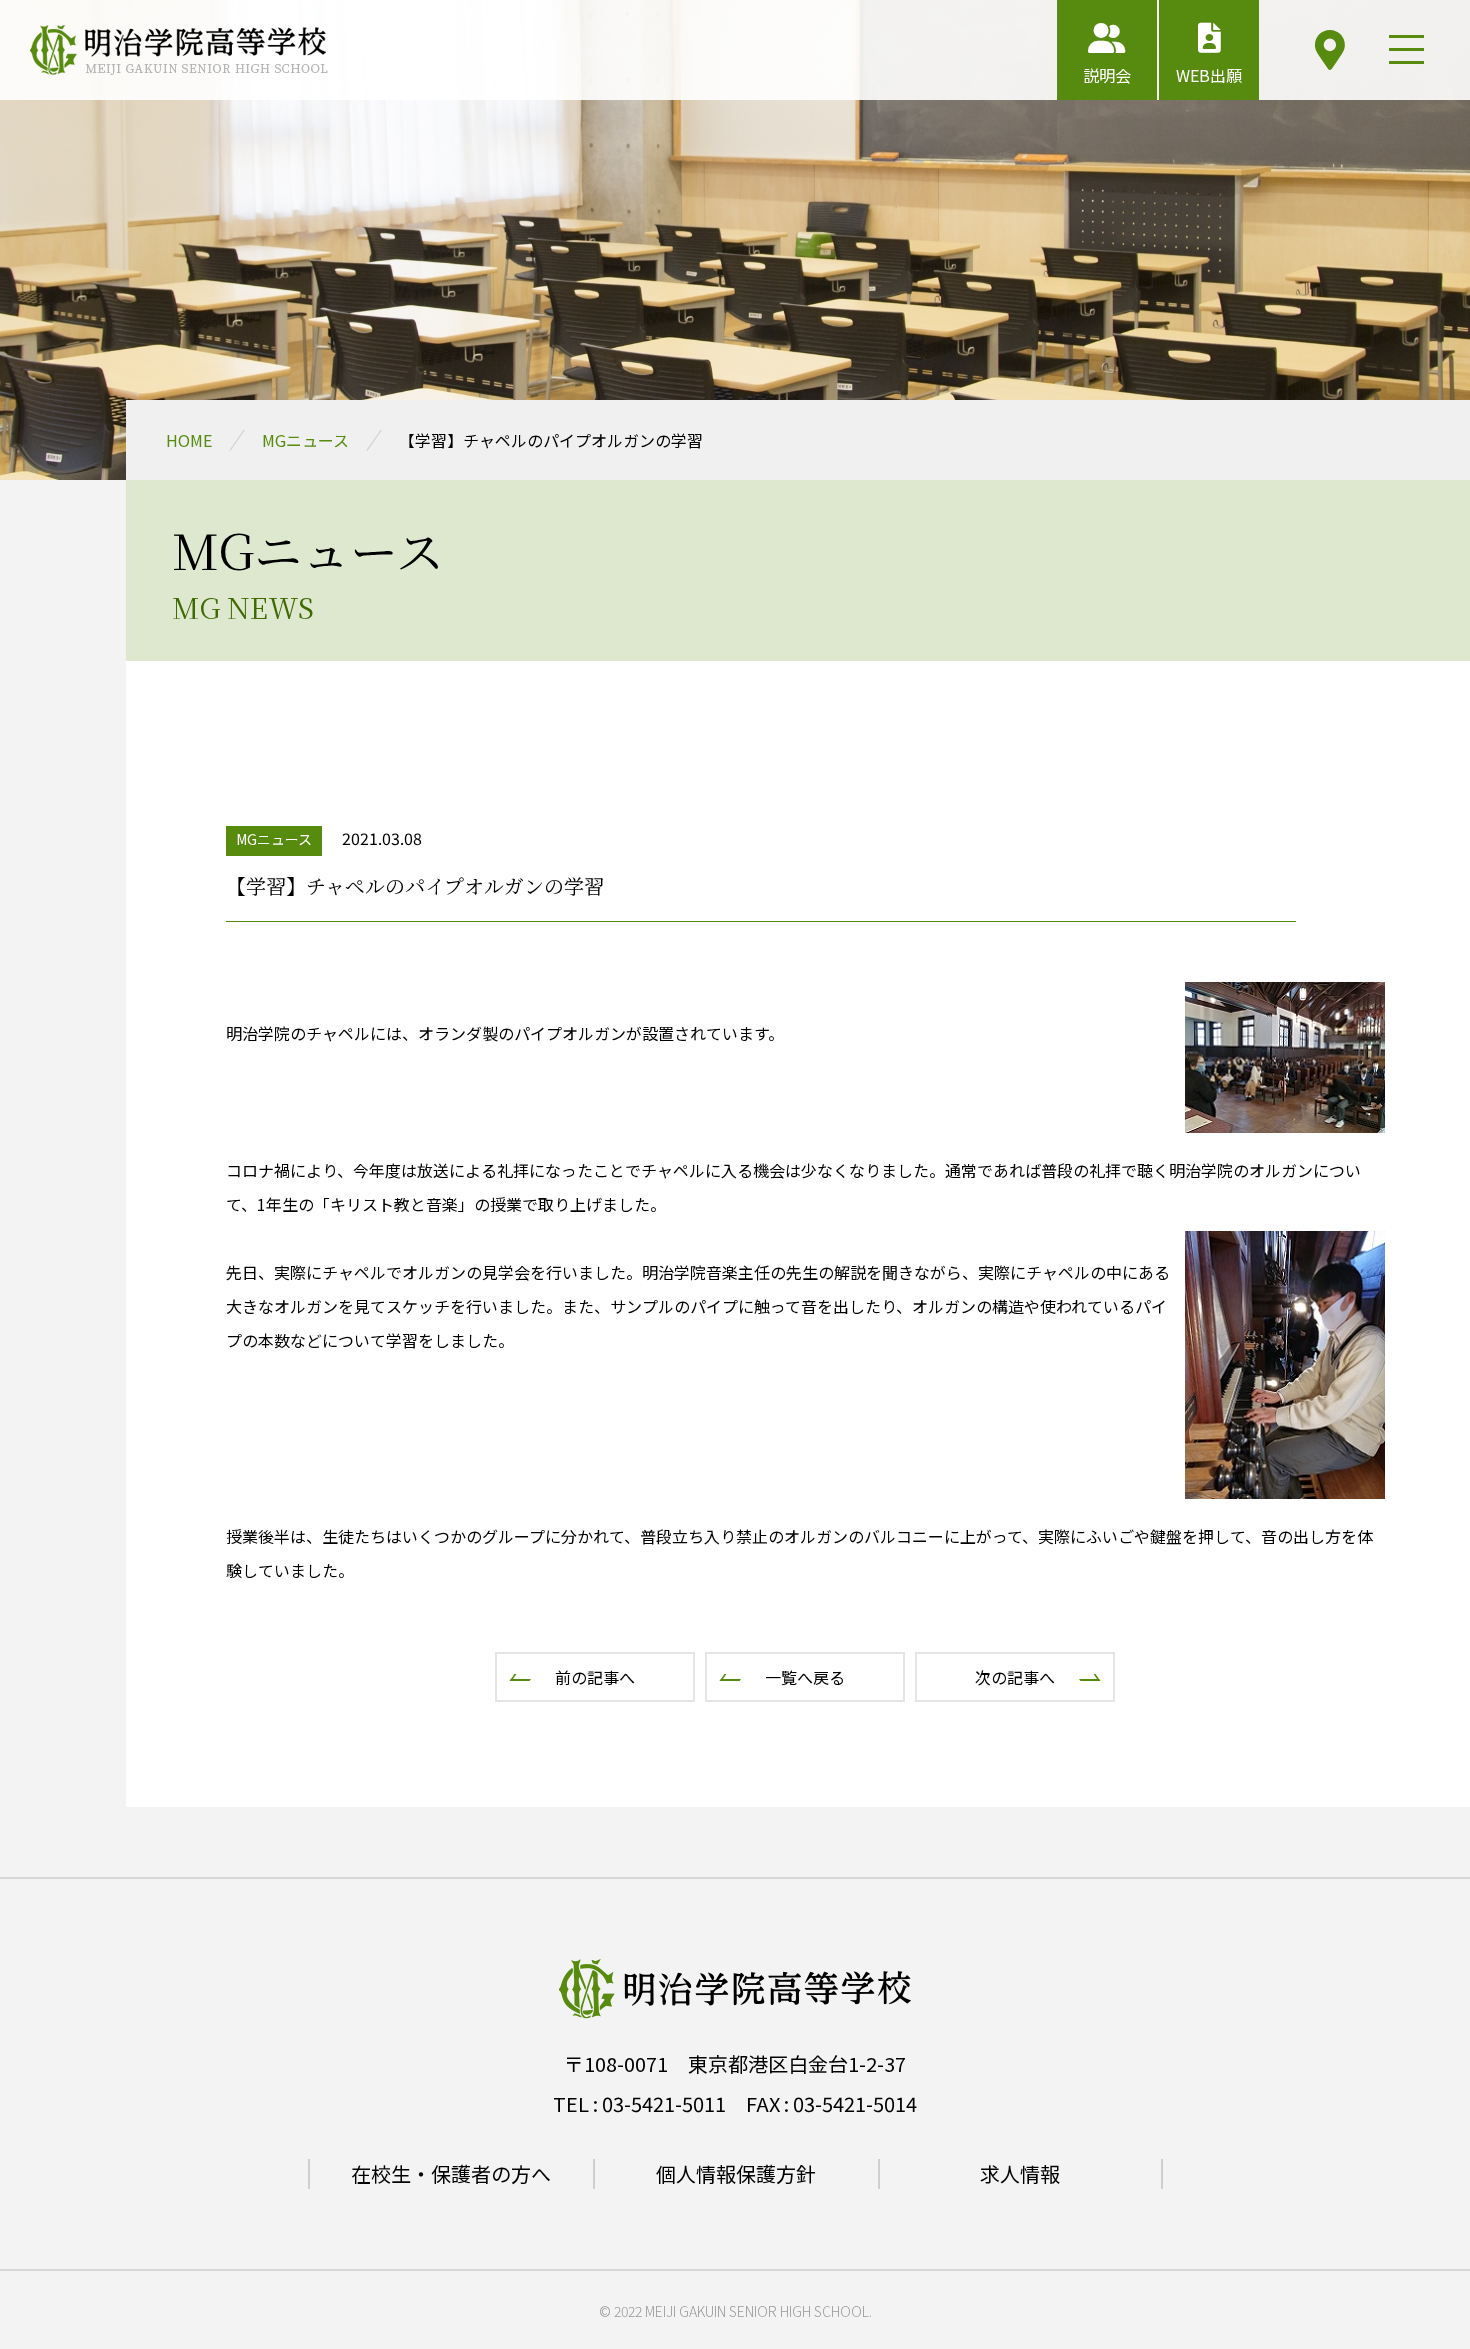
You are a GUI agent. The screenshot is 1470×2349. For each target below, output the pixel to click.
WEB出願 (1209, 75)
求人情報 (1020, 2173)
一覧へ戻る (805, 1677)
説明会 (1107, 75)
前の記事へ (595, 1677)
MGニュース (305, 440)
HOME (189, 440)
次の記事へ (1015, 1677)
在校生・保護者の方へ (451, 2173)
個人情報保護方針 (736, 2173)
